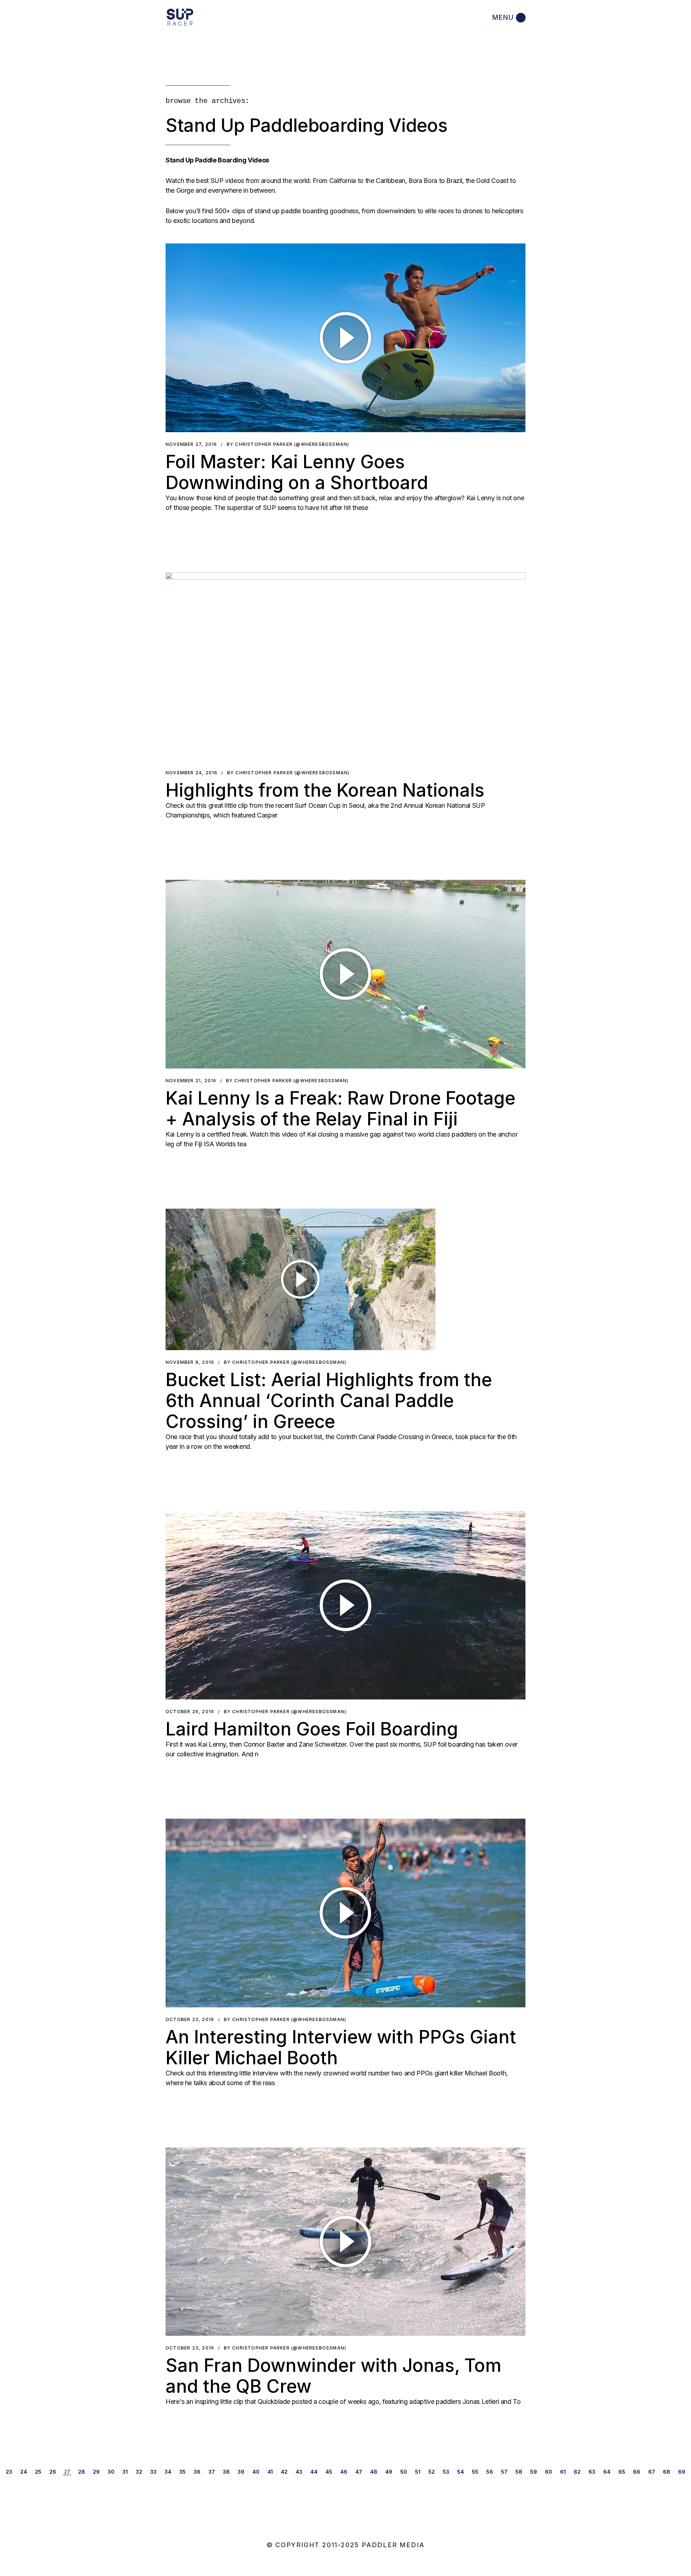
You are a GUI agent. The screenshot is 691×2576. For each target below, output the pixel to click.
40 (256, 2472)
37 (212, 2472)
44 (314, 2472)
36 (197, 2472)
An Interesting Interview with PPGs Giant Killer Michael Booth (341, 2047)
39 (241, 2472)
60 (548, 2472)
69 (682, 2472)
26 (53, 2472)
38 (226, 2472)
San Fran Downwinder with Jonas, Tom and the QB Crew (333, 2376)
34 (168, 2472)
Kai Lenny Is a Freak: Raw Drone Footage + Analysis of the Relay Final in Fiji (340, 1108)
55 (475, 2472)
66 (637, 2472)
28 (82, 2472)
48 (374, 2472)
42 (284, 2472)
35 (182, 2472)
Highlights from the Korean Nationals (325, 790)
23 (9, 2472)
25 (38, 2472)
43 (299, 2472)
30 (111, 2472)
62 (577, 2472)
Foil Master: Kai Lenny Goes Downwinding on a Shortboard (297, 472)
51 (418, 2472)
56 (490, 2472)
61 (563, 2472)
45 (329, 2472)
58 (519, 2472)
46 (344, 2472)
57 (504, 2472)
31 (125, 2472)
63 (592, 2472)
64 (607, 2472)
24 (24, 2472)
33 (153, 2472)
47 (359, 2472)
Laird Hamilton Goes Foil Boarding (312, 1729)
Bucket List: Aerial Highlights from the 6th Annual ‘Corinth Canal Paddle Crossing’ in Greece (329, 1401)
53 (446, 2472)
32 (139, 2472)
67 (652, 2472)
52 (432, 2472)
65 (622, 2472)
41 (270, 2472)
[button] (345, 338)
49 (389, 2472)
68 (667, 2472)
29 (96, 2472)
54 (460, 2472)
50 (404, 2472)
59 (534, 2472)
